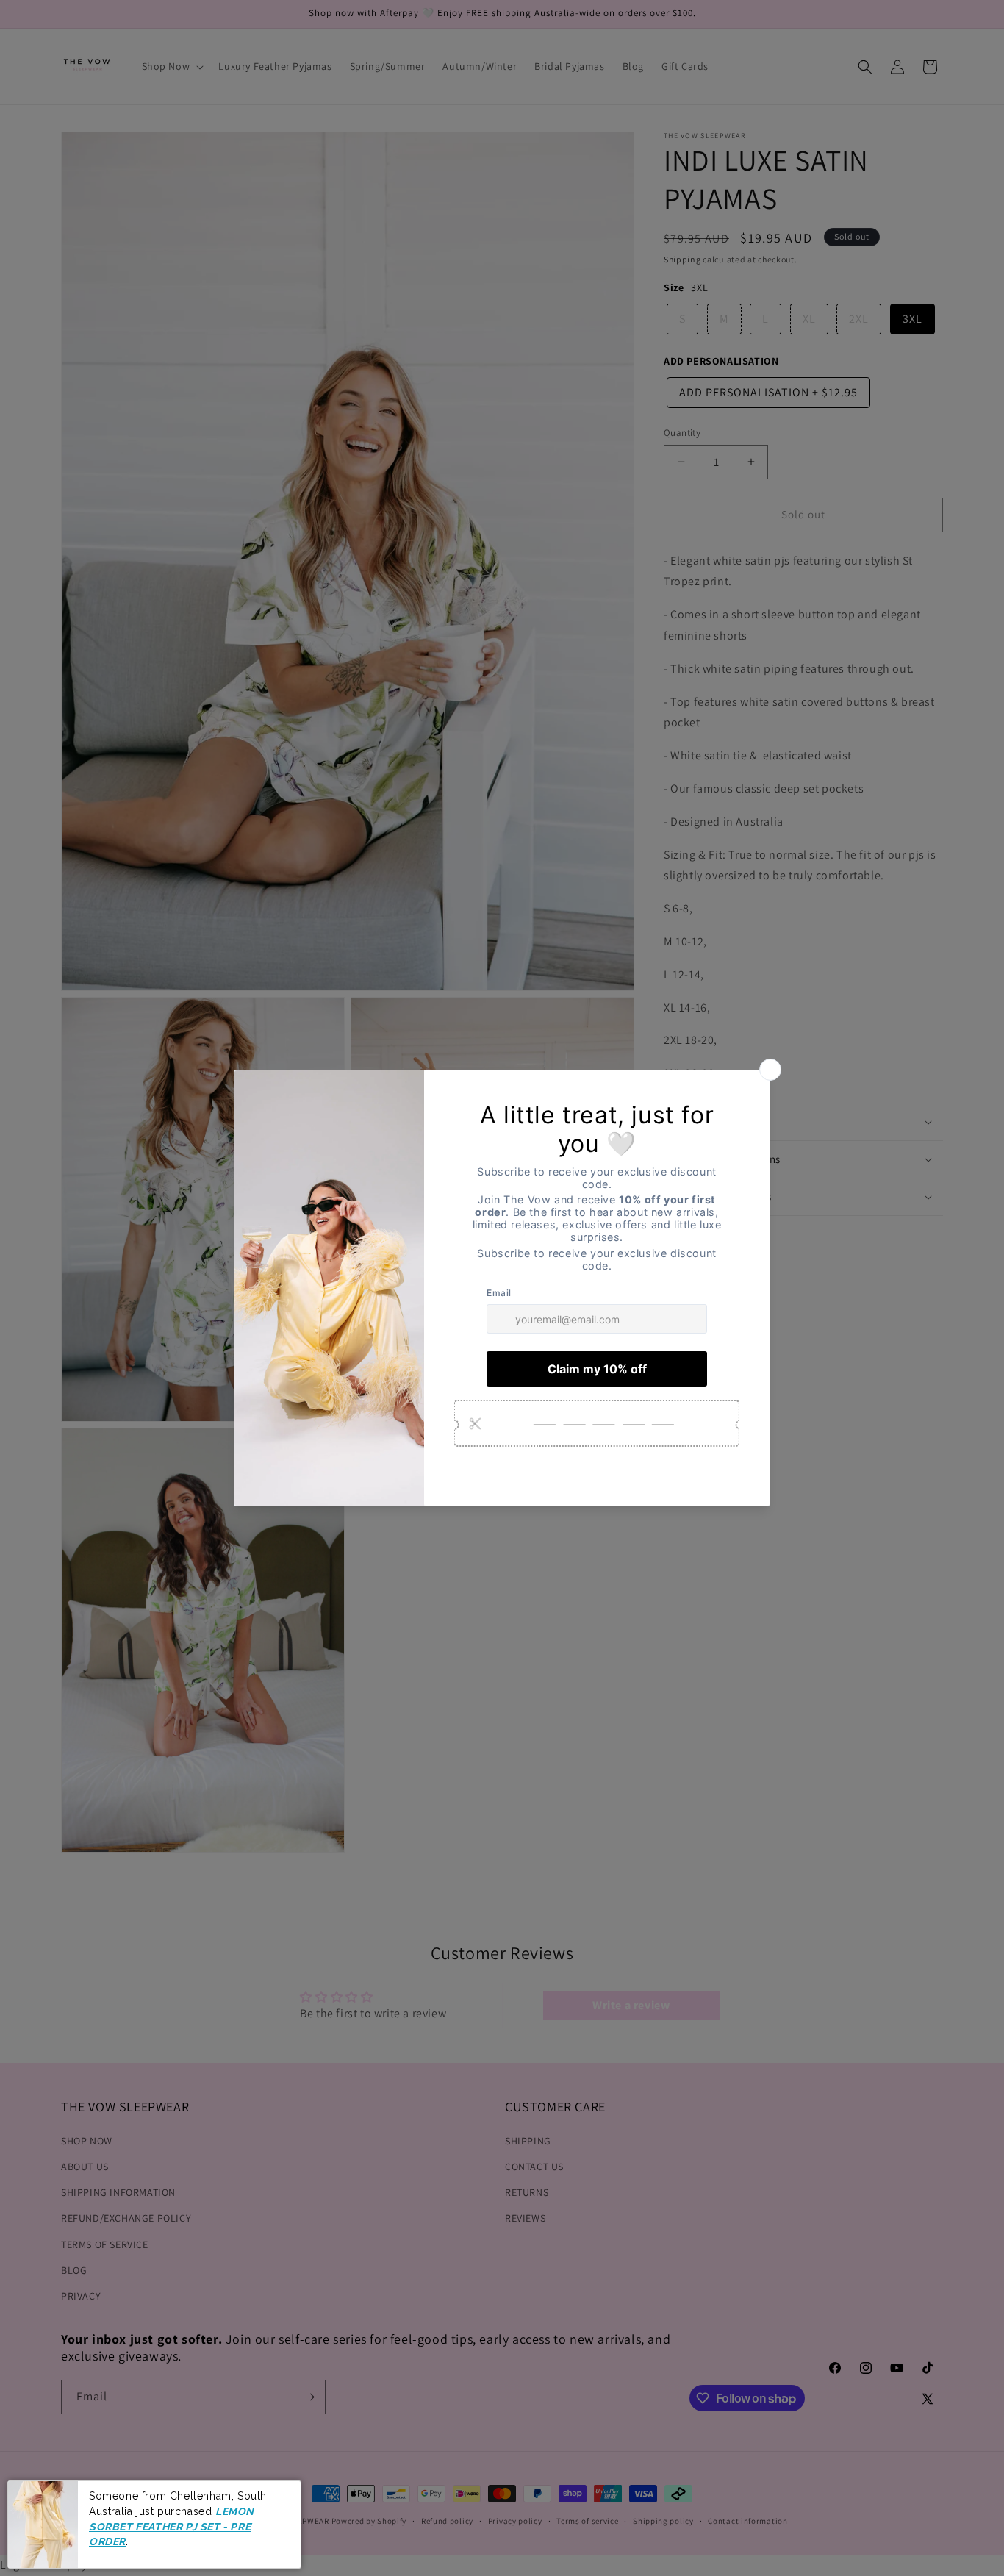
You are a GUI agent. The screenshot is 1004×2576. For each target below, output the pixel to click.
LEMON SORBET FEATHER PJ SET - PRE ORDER (172, 2526)
